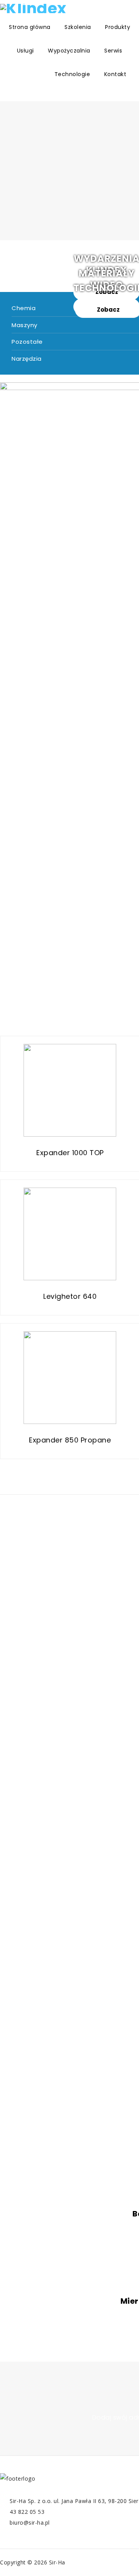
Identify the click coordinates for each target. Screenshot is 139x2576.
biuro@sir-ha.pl (30, 2523)
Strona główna (30, 27)
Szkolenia (78, 27)
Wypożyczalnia (69, 51)
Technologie (72, 74)
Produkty (118, 27)
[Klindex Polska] (34, 8)
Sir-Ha (57, 2562)
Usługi (25, 51)
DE (25, 74)
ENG (4, 74)
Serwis (113, 51)
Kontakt (115, 74)
